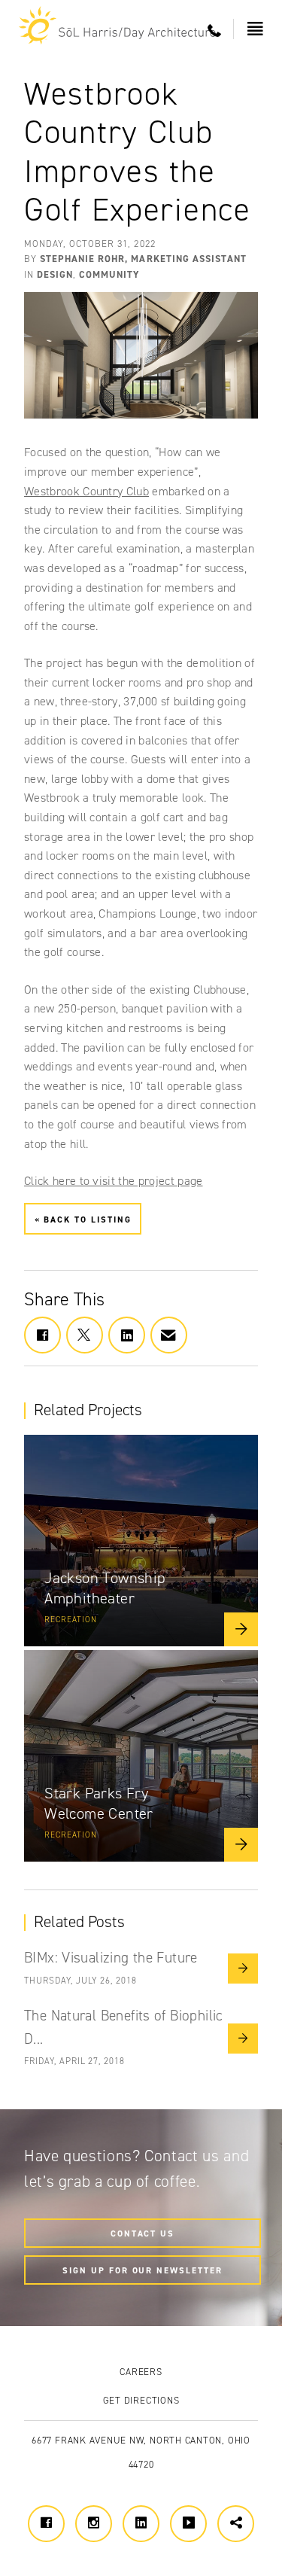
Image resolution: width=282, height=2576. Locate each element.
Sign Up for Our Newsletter (143, 2270)
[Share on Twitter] (85, 1335)
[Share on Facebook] (42, 1335)
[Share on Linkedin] (127, 1335)
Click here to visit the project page (114, 1181)
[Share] (236, 2524)
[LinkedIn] (141, 2524)
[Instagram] (94, 2524)
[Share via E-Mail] (169, 1335)
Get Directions (141, 2400)
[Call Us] (215, 31)
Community (109, 274)
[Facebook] (46, 2524)
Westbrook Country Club (86, 491)
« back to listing (83, 1219)
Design (55, 274)
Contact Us (143, 2233)
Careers (141, 2372)
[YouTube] (188, 2524)
